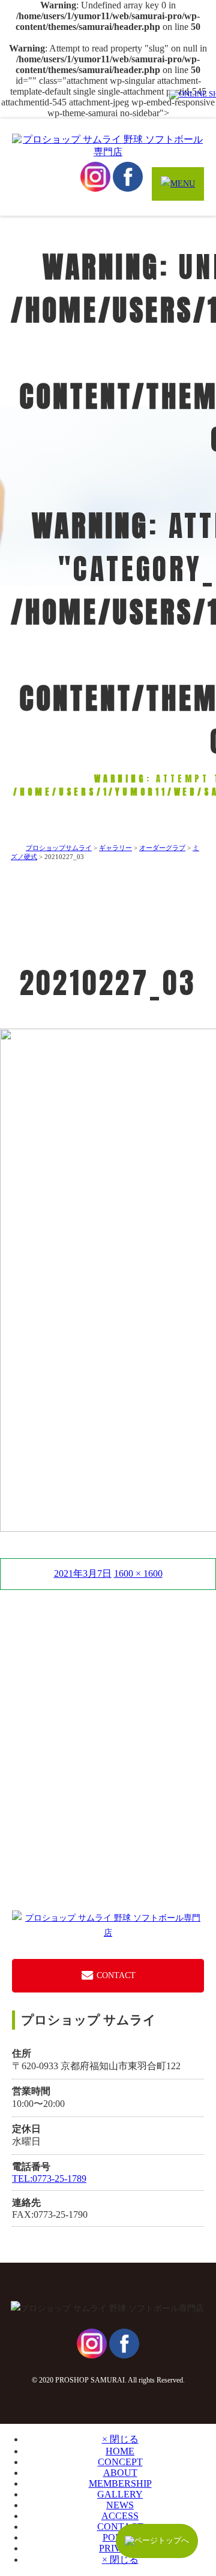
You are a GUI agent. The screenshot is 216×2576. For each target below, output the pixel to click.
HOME (120, 2451)
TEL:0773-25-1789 (49, 2179)
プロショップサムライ (59, 848)
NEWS (120, 2505)
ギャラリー (115, 848)
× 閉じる (120, 2439)
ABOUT (120, 2473)
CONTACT (115, 1975)
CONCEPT (120, 2462)
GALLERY (120, 2494)
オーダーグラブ (162, 848)
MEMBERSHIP (120, 2483)
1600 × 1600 (138, 1573)
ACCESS (120, 2516)
